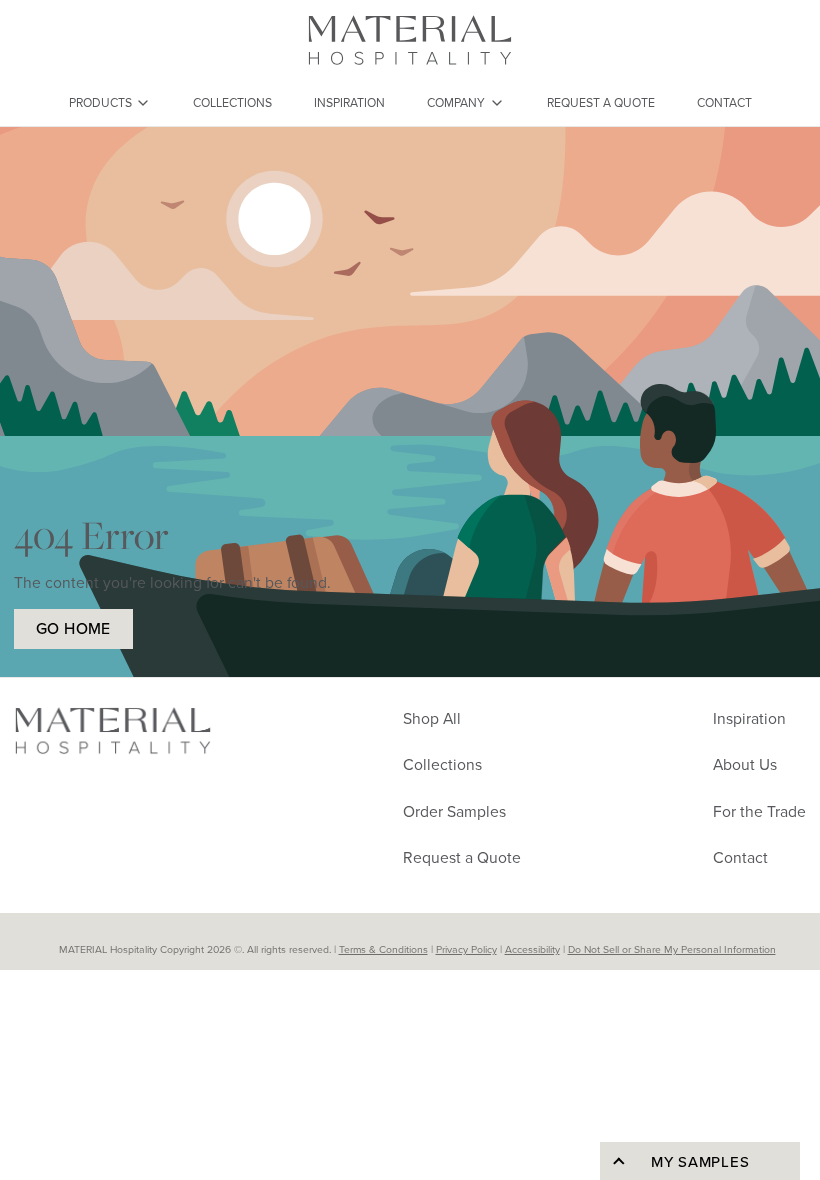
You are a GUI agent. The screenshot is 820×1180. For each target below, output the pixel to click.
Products (100, 102)
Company (456, 102)
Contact (724, 102)
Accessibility (532, 949)
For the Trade (759, 811)
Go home (73, 628)
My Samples (700, 1161)
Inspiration (349, 102)
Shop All (432, 718)
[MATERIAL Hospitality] (410, 40)
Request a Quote (601, 102)
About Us (745, 764)
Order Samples (454, 811)
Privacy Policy (466, 949)
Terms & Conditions (383, 949)
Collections (232, 102)
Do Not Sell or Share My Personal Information (672, 949)
